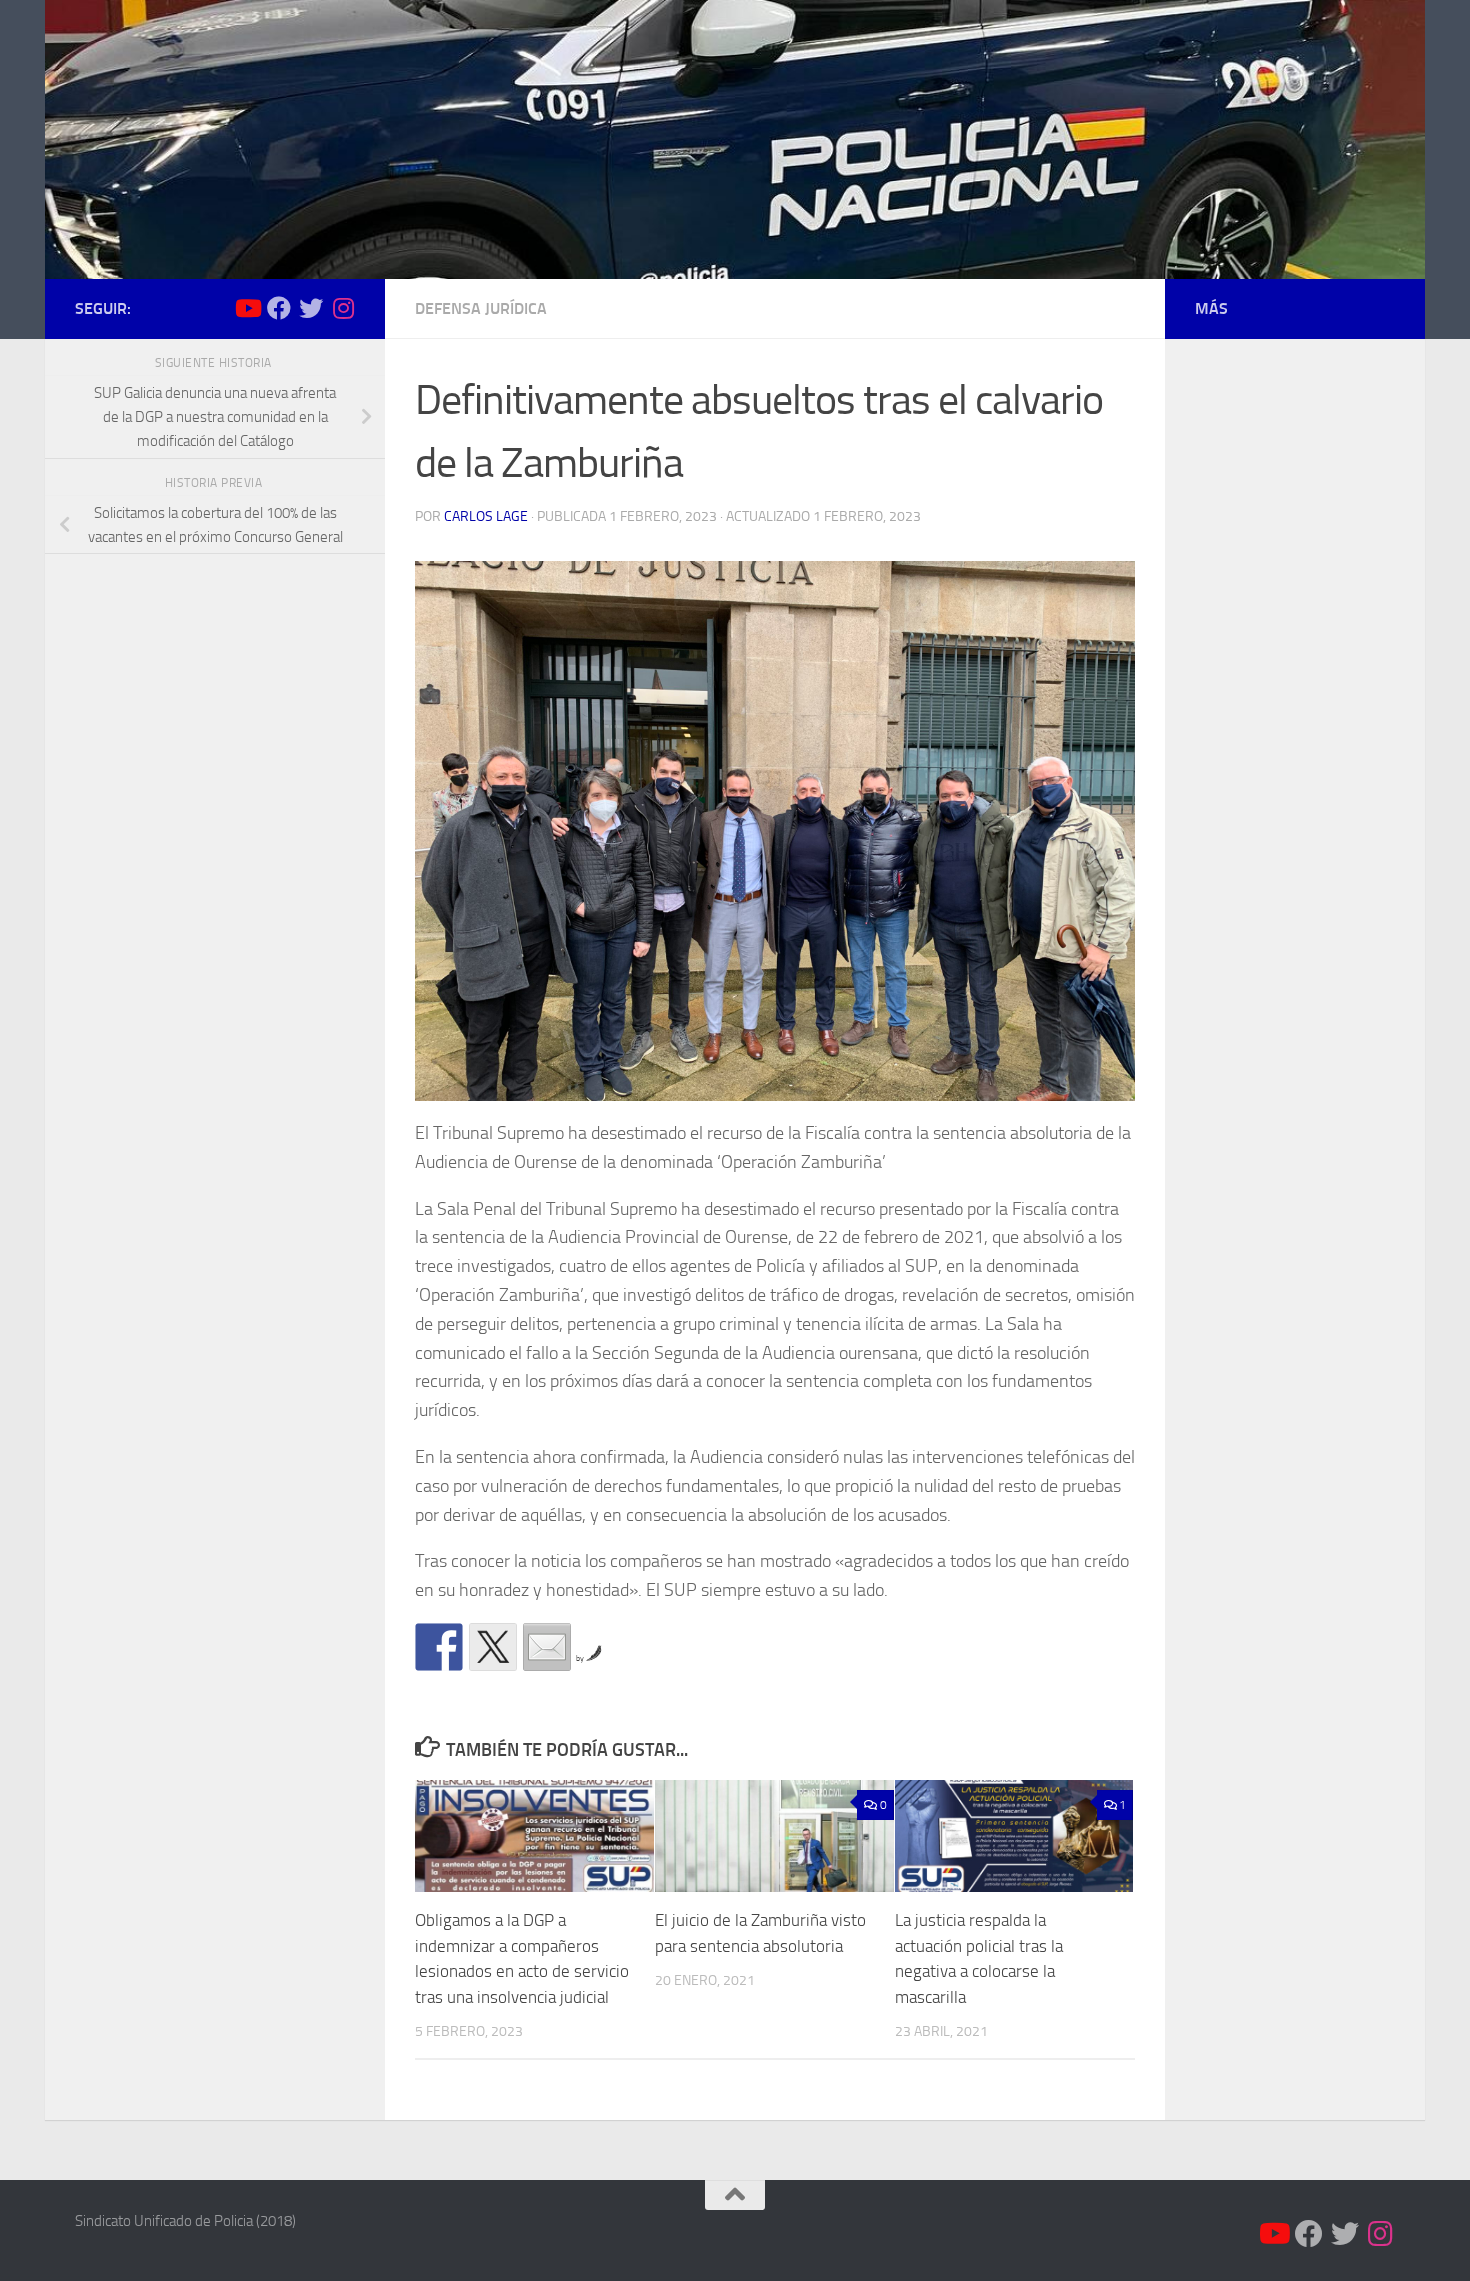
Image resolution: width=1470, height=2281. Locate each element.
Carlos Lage (486, 516)
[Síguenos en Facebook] (279, 308)
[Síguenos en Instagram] (343, 308)
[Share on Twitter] (493, 1647)
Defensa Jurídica (481, 308)
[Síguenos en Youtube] (247, 308)
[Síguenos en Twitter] (311, 308)
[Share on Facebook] (439, 1647)
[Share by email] (547, 1647)
